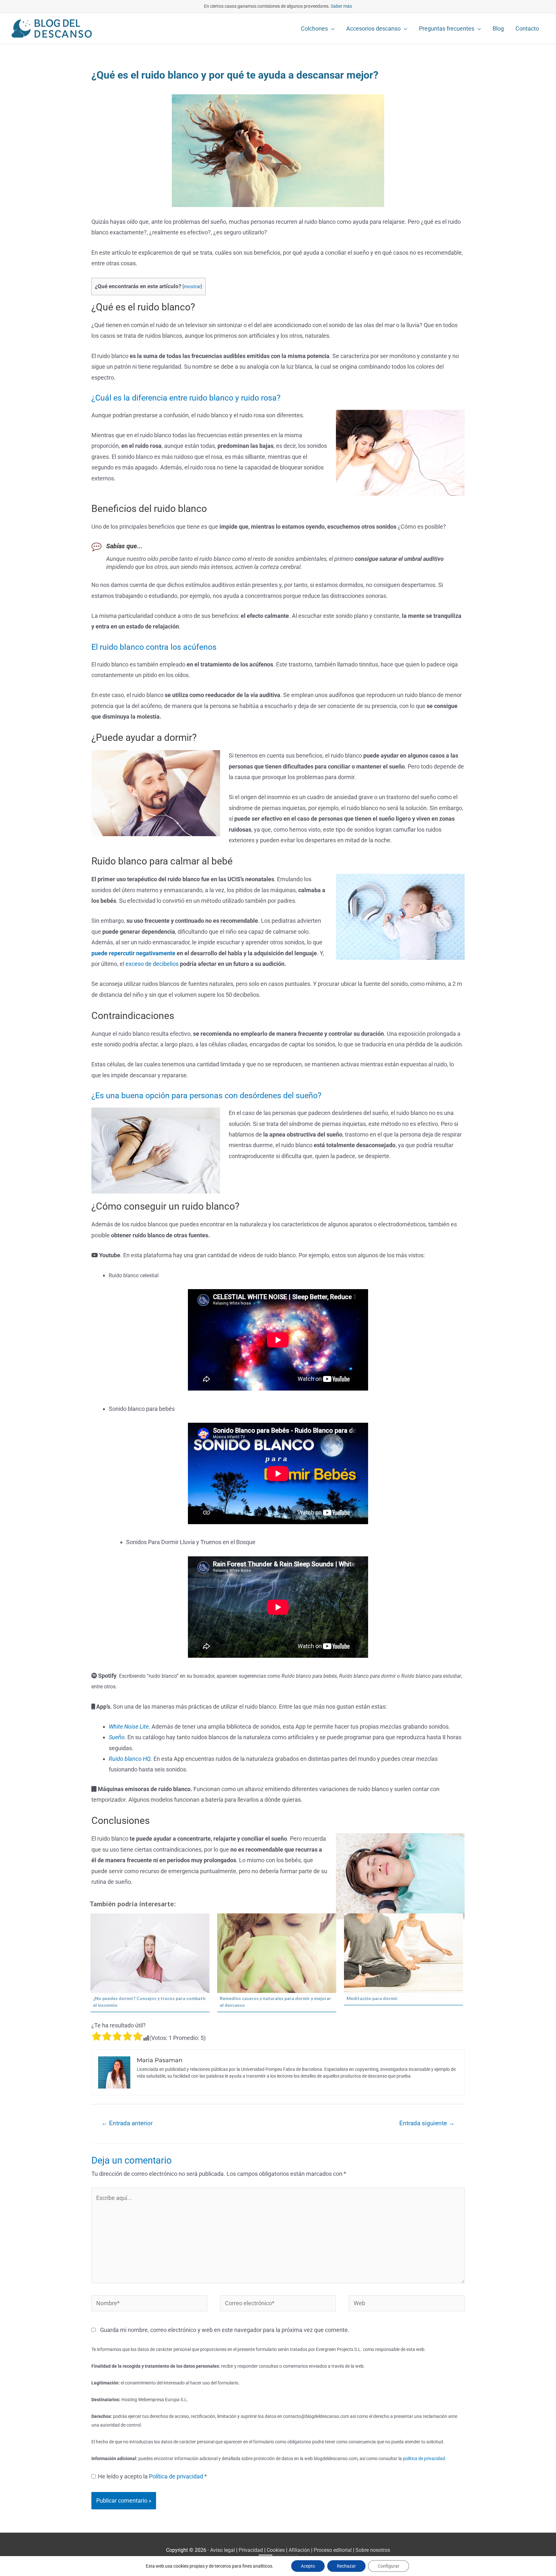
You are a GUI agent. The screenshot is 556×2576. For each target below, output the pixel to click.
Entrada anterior (127, 2123)
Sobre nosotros (373, 2550)
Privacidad (251, 2550)
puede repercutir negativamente (133, 953)
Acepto (308, 2566)
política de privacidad (424, 2459)
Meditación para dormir (372, 1998)
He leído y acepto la (152, 2476)
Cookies (276, 2550)
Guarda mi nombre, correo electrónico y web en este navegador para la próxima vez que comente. (225, 2330)
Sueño (117, 1737)
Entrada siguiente (427, 2123)
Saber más (341, 6)
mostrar (192, 287)
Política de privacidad (177, 2476)
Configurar (389, 2566)
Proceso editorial (333, 2550)
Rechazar (346, 2566)
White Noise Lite (129, 1727)
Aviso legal (222, 2550)
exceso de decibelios (152, 964)
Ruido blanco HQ (130, 1759)
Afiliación (299, 2550)
